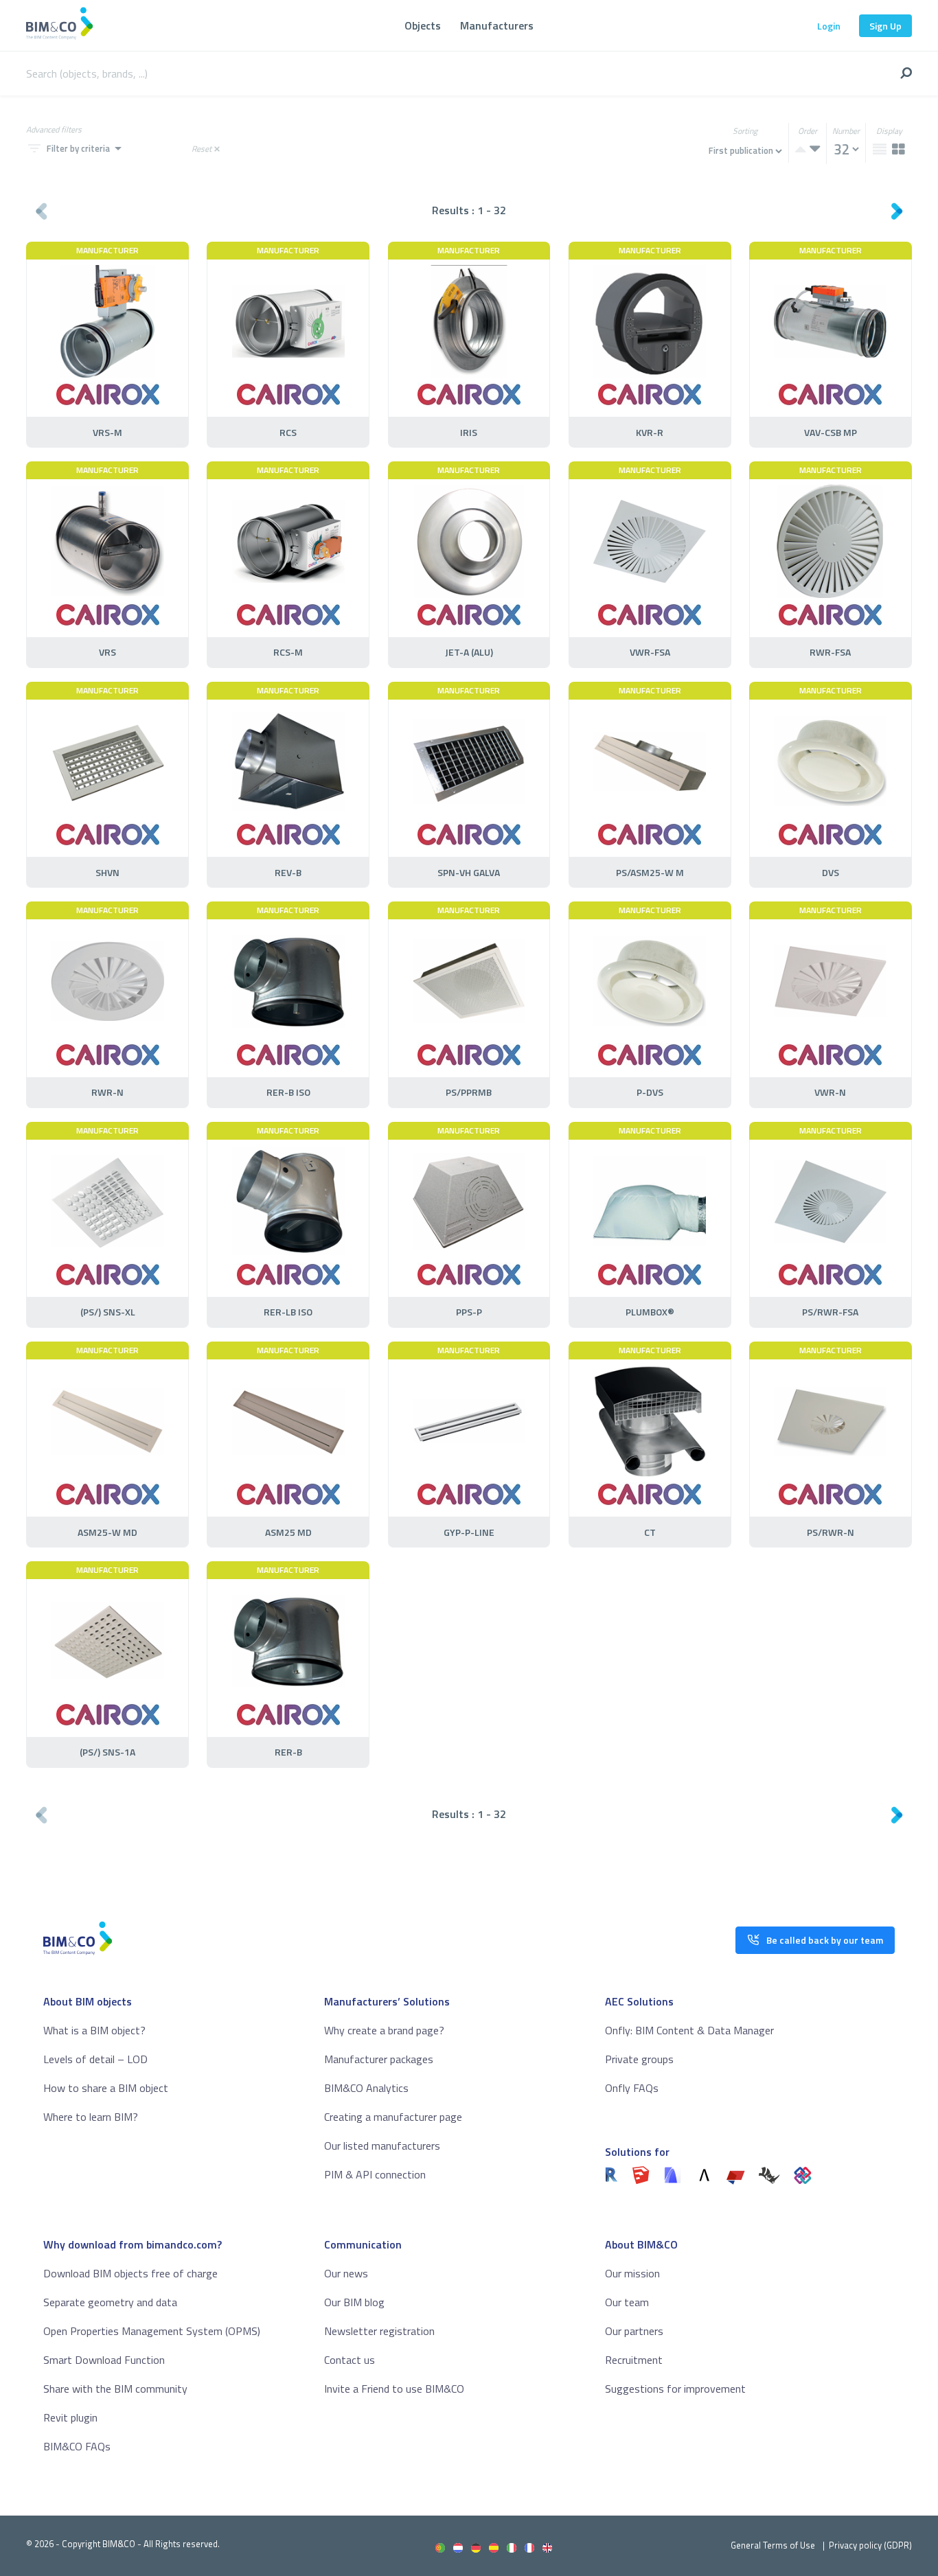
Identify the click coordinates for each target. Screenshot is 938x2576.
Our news (346, 2273)
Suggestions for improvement (675, 2389)
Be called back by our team (825, 1940)
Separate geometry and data (110, 2302)
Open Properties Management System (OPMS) (152, 2331)
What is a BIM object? (94, 2030)
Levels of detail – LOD (95, 2059)
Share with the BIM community (115, 2389)
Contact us (350, 2360)
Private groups (639, 2059)
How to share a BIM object (106, 2088)
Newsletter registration (379, 2331)
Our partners (634, 2331)
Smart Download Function (104, 2360)
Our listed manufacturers (382, 2146)
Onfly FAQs (632, 2088)
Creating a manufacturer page (393, 2117)
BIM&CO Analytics (366, 2088)
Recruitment (634, 2360)
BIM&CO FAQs (77, 2446)
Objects (423, 25)
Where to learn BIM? (91, 2117)
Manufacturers (497, 25)
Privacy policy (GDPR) (870, 2545)
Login (829, 26)
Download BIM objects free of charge (130, 2273)
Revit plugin (70, 2417)
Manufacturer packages (379, 2059)
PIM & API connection (375, 2174)
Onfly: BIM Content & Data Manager (689, 2030)
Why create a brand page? (384, 2030)
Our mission (632, 2273)
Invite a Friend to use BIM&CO (394, 2389)
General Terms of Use (773, 2545)
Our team (627, 2302)
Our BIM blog (354, 2302)
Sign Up (885, 26)
